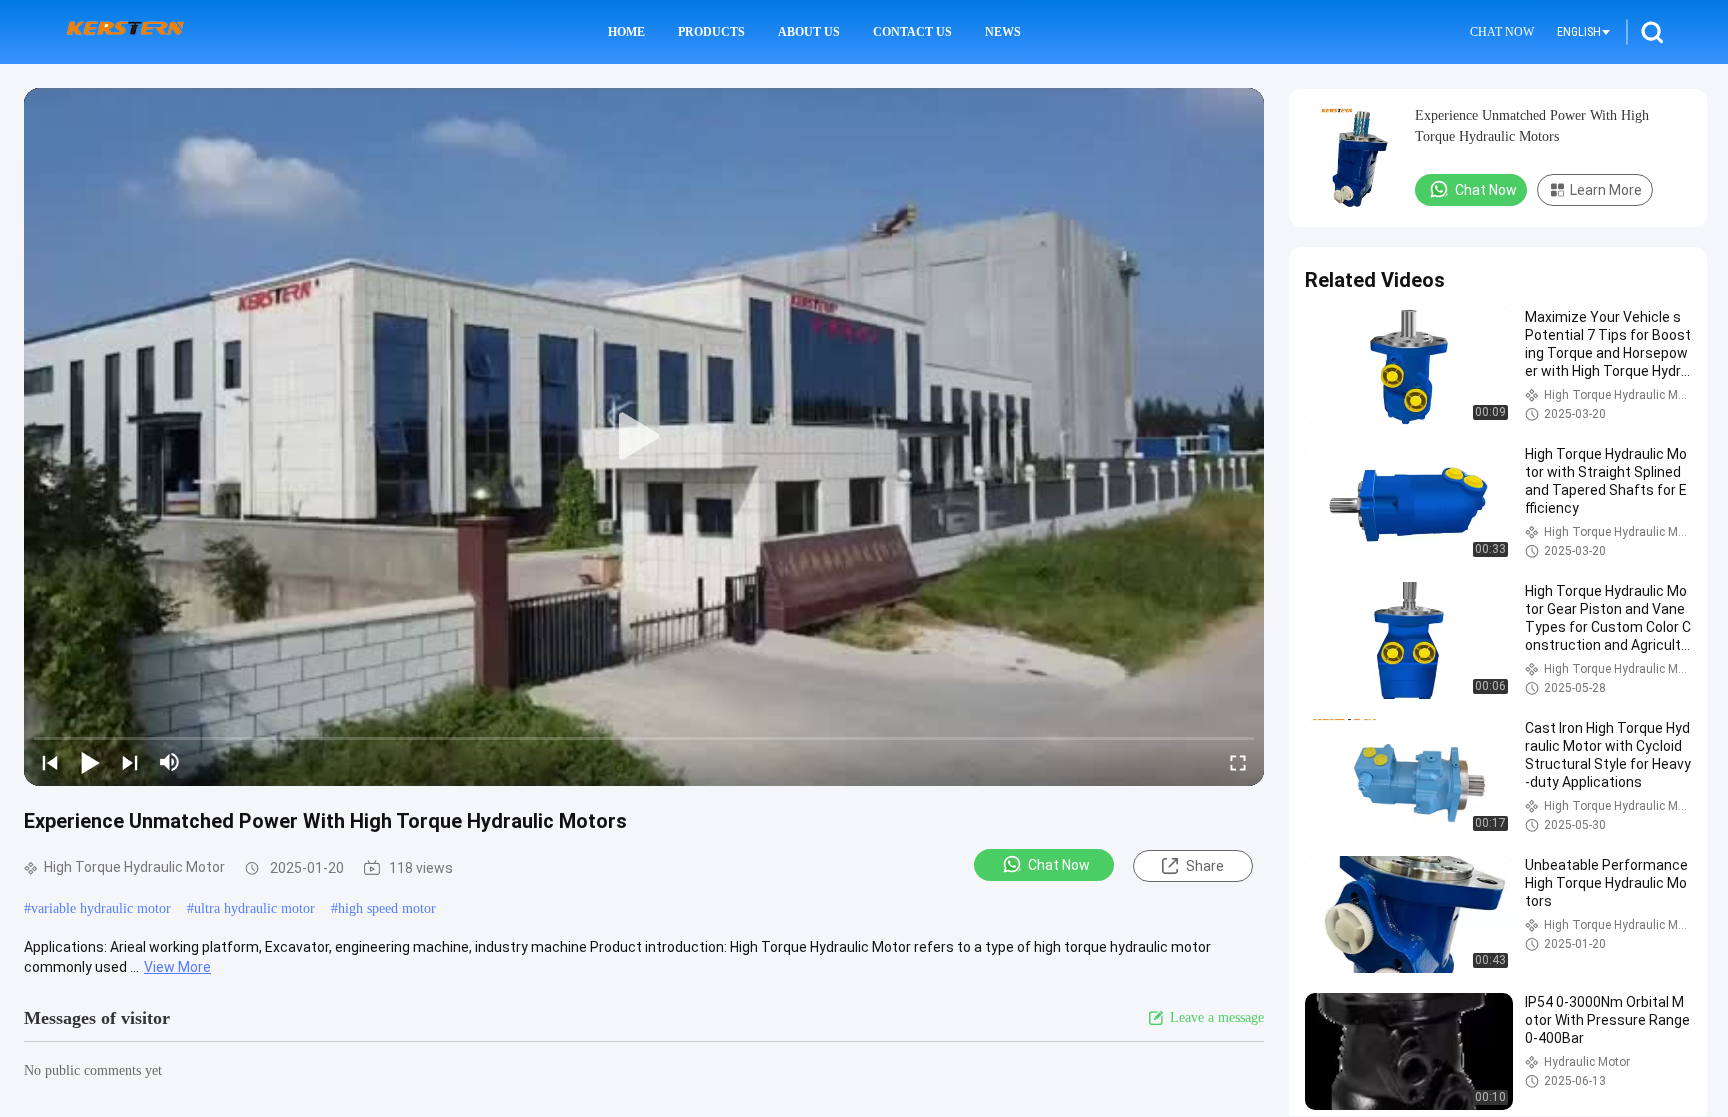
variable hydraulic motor (101, 908)
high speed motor (387, 908)
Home (626, 32)
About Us (809, 32)
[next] (130, 762)
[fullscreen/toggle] (1238, 762)
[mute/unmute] (170, 762)
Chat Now (1502, 32)
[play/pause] (90, 762)
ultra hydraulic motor (254, 908)
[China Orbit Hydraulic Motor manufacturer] (125, 32)
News (1003, 32)
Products (711, 32)
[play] (644, 437)
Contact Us (912, 32)
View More (177, 967)
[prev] (50, 762)
